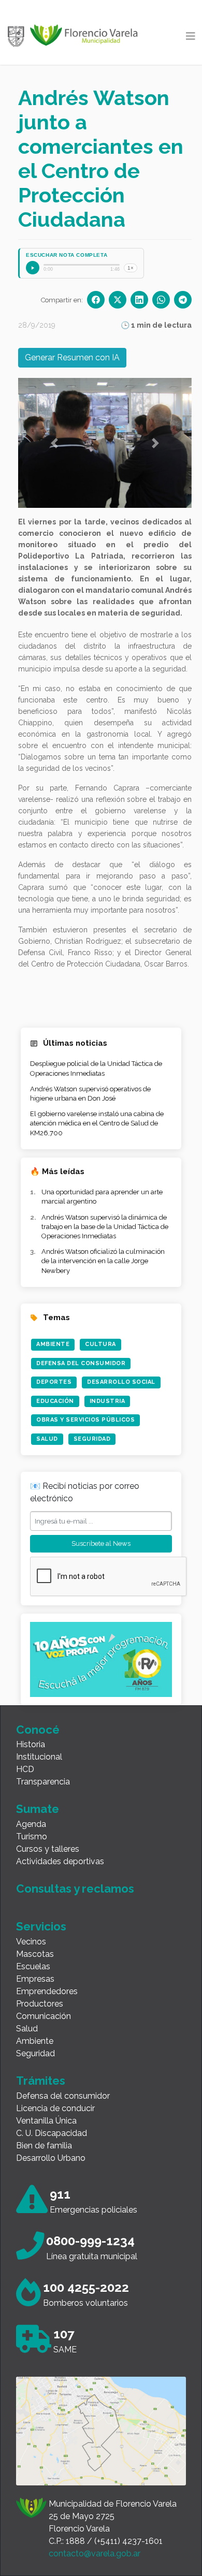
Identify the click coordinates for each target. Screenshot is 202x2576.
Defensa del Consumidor (81, 1363)
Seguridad (92, 1439)
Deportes (54, 1382)
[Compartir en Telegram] (183, 300)
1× (131, 268)
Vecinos (31, 1942)
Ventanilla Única (46, 2121)
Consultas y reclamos (75, 1889)
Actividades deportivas (60, 1861)
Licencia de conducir (55, 2108)
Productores (40, 2004)
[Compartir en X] (118, 300)
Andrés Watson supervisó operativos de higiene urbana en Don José (90, 1094)
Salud (47, 1439)
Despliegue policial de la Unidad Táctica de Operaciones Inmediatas (96, 1068)
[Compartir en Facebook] (96, 300)
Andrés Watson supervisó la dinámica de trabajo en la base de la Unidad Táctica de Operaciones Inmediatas (105, 1227)
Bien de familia (44, 2146)
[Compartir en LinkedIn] (139, 300)
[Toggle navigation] (191, 36)
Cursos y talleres (48, 1849)
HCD (25, 1769)
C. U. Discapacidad (52, 2133)
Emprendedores (47, 1991)
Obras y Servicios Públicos (85, 1420)
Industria (107, 1401)
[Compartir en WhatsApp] (161, 300)
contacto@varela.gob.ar (95, 2553)
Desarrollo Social (121, 1382)
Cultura (100, 1344)
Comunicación (44, 2016)
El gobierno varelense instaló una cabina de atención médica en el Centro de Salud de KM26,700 (97, 1123)
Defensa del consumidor (63, 2096)
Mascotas (35, 1954)
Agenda (31, 1824)
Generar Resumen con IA (72, 357)
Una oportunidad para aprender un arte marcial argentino (102, 1197)
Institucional (39, 1757)
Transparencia (43, 1782)
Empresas (35, 1979)
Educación (55, 1401)
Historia (31, 1744)
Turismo (32, 1836)
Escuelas (33, 1966)
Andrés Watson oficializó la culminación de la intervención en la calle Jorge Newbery (103, 1261)
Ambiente (53, 1344)
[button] (54, 443)
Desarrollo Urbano (51, 2158)
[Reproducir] (33, 268)
